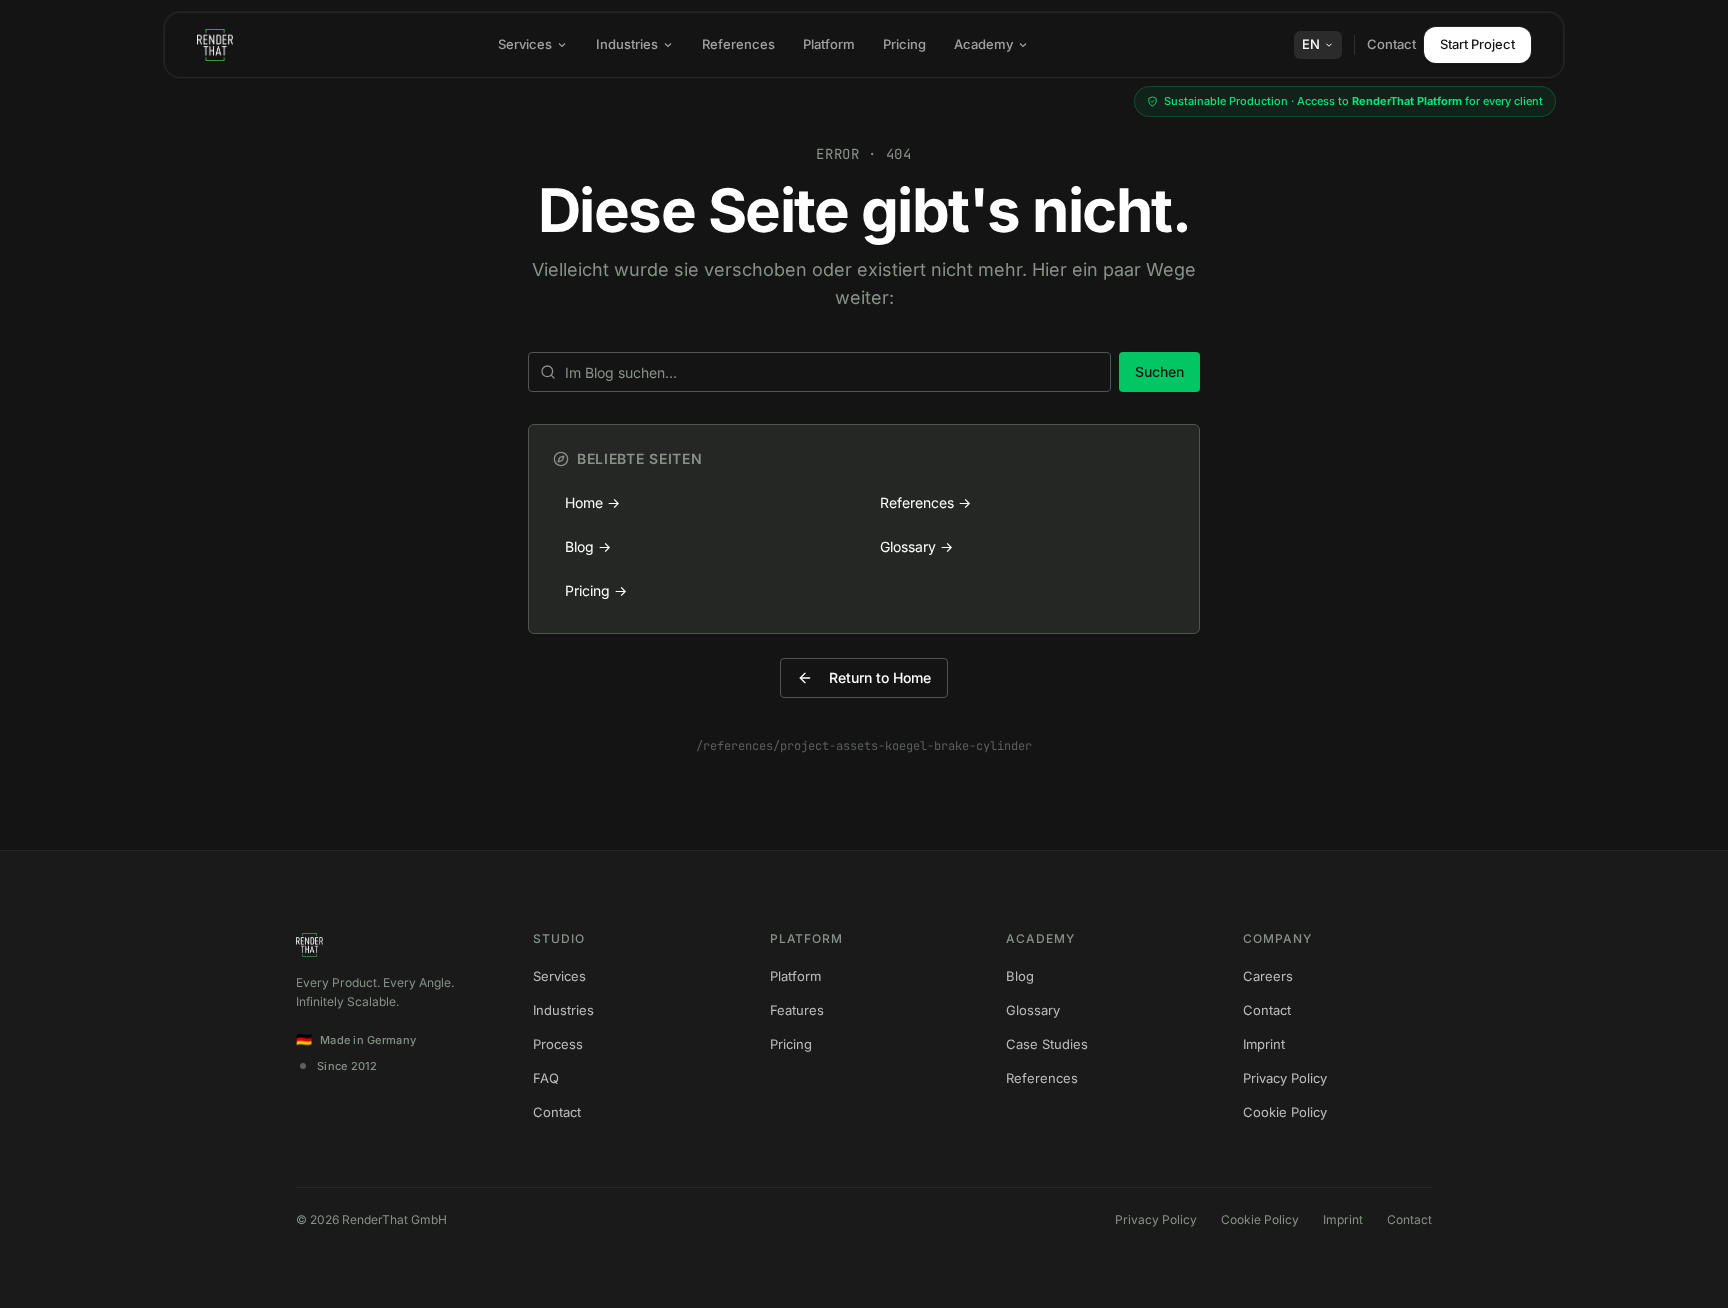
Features (797, 1010)
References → (925, 502)
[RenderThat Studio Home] (215, 45)
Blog (1020, 976)
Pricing (904, 44)
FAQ (546, 1078)
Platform (829, 44)
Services (525, 44)
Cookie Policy (1285, 1112)
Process (558, 1044)
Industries (627, 44)
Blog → (588, 546)
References (738, 44)
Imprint (1264, 1044)
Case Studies (1047, 1044)
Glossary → (916, 546)
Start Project (1477, 44)
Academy (983, 44)
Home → (592, 502)
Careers (1268, 976)
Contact (1391, 44)
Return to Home (880, 677)
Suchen (1159, 371)
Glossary (1033, 1010)
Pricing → (596, 590)
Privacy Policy (1285, 1078)
